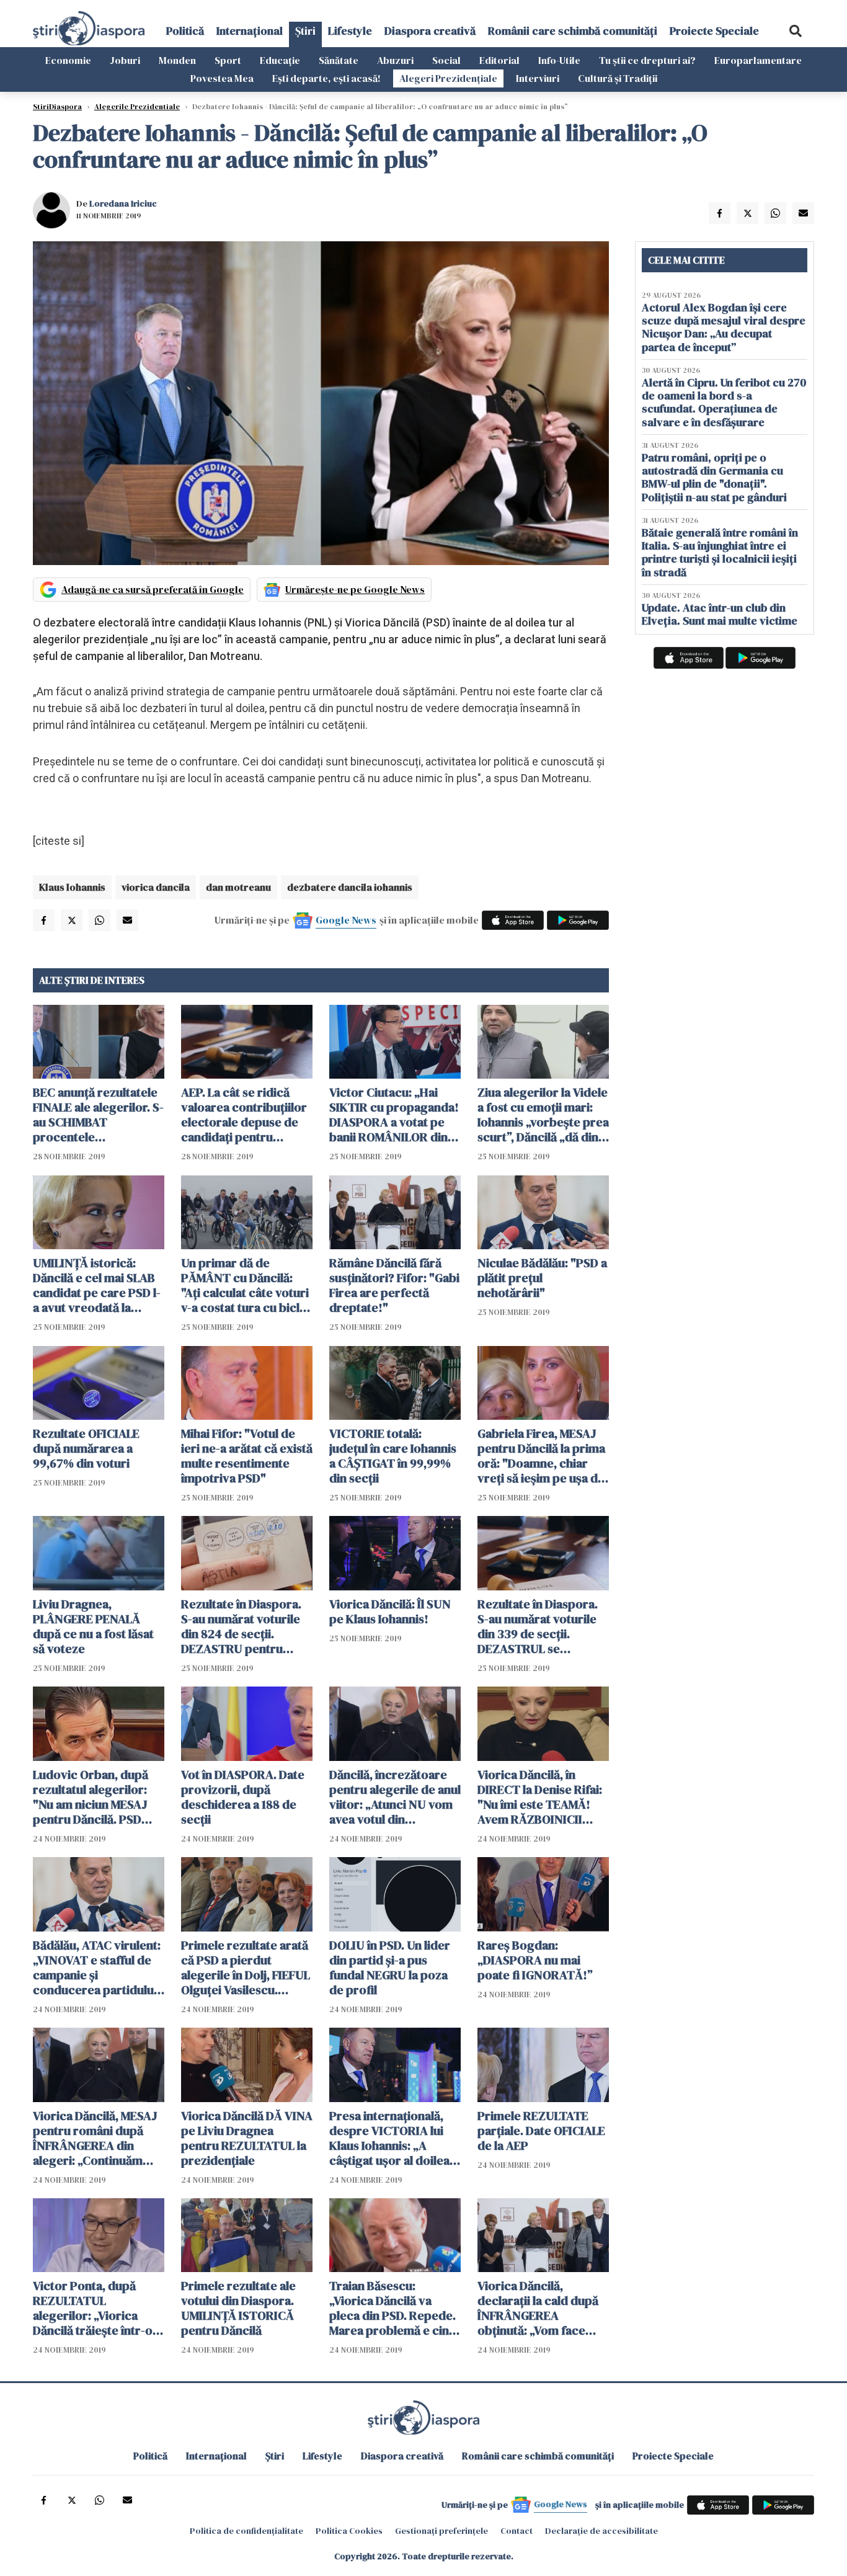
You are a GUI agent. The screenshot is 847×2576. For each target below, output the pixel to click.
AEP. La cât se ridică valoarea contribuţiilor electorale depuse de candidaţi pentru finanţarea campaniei (244, 1115)
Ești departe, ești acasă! (326, 78)
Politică (185, 31)
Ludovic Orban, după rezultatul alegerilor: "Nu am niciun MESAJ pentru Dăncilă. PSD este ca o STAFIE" (91, 1797)
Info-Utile (559, 60)
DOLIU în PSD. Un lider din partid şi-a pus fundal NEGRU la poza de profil (390, 1968)
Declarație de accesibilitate (601, 2531)
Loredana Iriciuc (123, 203)
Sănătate (339, 60)
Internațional (250, 31)
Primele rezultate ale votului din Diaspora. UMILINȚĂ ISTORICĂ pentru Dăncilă (238, 2308)
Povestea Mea (222, 78)
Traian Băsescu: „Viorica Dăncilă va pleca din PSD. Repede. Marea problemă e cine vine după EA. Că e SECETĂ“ (392, 2308)
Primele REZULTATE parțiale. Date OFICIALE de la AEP (541, 2131)
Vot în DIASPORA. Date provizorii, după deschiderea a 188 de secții (243, 1797)
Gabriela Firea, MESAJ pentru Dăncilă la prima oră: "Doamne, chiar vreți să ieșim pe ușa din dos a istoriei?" (543, 1456)
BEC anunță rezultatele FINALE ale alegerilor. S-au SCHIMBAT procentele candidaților (98, 1115)
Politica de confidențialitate (246, 2531)
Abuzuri (395, 60)
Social (446, 60)
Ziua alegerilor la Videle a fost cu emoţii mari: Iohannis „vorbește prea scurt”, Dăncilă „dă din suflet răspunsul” (543, 1115)
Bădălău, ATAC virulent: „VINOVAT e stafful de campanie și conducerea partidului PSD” (97, 1968)
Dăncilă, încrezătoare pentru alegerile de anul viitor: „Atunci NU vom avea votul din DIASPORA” (395, 1797)
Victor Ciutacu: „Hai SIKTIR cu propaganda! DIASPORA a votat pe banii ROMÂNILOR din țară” (394, 1115)
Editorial (499, 60)
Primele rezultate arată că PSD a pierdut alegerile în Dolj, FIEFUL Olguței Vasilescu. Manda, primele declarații (246, 1968)
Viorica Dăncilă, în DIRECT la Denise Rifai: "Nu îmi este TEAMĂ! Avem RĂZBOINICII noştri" (540, 1797)
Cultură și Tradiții (618, 78)
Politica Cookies (349, 2531)
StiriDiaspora (57, 107)
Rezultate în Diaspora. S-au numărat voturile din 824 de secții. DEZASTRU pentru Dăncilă (241, 1626)
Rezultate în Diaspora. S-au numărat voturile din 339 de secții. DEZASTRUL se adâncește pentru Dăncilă (538, 1626)
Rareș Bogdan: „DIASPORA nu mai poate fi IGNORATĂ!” (535, 1960)
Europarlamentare (758, 60)
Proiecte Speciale (714, 31)
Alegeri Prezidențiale (448, 78)
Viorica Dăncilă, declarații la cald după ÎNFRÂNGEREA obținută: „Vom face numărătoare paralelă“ (540, 2308)
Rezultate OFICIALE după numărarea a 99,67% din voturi (86, 1448)
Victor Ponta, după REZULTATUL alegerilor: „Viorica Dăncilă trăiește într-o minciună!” (93, 2308)
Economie (68, 60)
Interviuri (538, 78)
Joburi (125, 60)
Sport (228, 60)
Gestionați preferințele (441, 2531)
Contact (517, 2531)
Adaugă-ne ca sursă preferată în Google (153, 589)
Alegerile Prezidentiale (137, 107)
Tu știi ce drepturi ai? (647, 60)
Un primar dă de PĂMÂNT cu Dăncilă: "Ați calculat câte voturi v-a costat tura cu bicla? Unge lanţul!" (246, 1285)
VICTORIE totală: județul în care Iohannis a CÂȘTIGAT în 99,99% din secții (393, 1456)
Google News (346, 920)
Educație (280, 60)
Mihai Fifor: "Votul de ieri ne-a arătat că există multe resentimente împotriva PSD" (247, 1456)
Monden (177, 60)
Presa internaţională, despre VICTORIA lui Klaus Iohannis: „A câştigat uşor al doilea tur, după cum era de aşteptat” (389, 2138)
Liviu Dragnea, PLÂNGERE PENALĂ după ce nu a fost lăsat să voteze (93, 1626)
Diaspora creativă (430, 31)
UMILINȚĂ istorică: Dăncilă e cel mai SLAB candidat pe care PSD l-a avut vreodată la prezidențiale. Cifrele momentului (97, 1285)
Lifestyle (350, 31)
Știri (305, 31)
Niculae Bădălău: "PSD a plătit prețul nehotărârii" (542, 1278)
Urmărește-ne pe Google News (355, 589)
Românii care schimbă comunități (573, 31)
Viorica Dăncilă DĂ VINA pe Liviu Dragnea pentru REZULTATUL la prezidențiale (247, 2138)
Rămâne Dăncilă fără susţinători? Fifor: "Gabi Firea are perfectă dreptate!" (394, 1285)
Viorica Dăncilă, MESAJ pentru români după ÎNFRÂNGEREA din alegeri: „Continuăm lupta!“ (95, 2138)
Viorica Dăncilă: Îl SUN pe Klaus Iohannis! (390, 1611)
